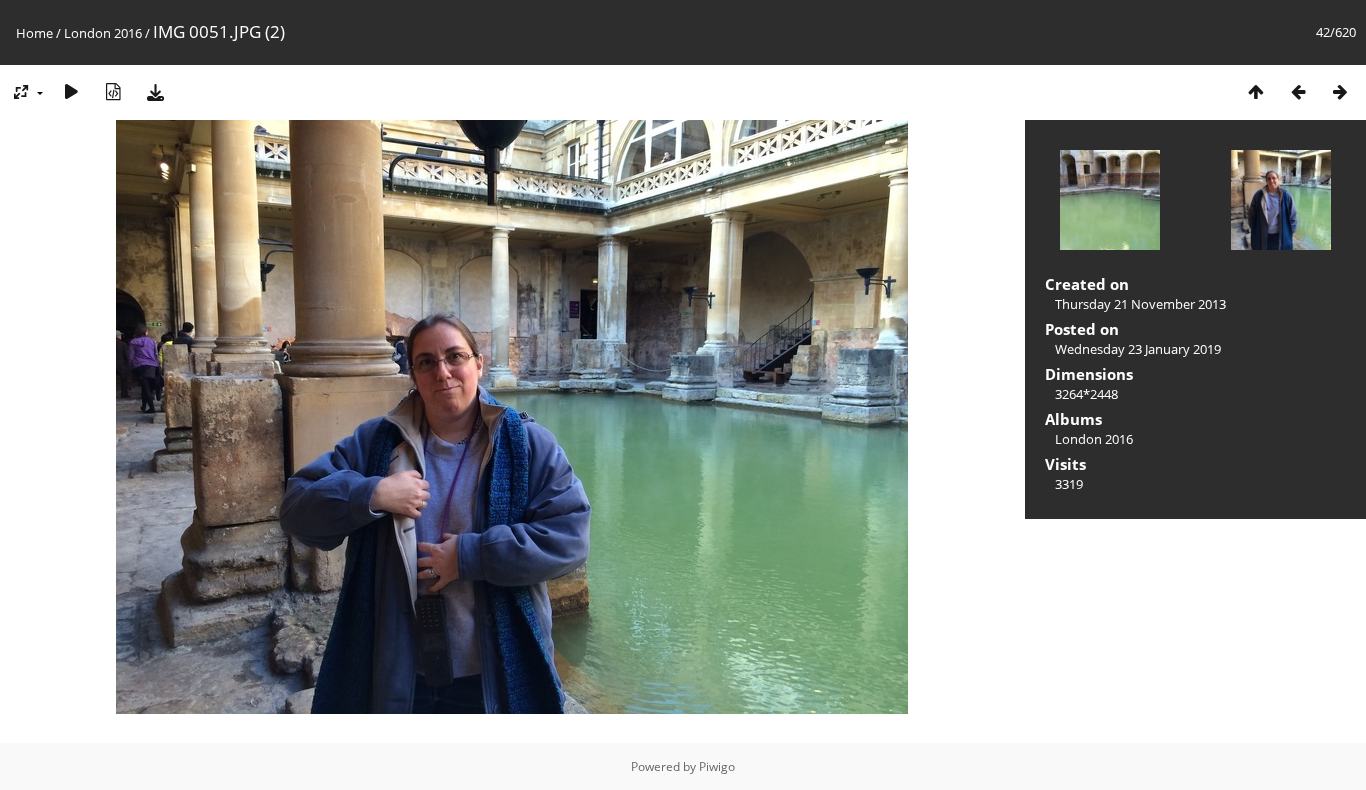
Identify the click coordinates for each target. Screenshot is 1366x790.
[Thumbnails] (1256, 91)
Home (34, 33)
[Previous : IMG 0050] (1298, 91)
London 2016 (103, 33)
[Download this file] (155, 91)
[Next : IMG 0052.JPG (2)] (1340, 91)
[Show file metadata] (113, 91)
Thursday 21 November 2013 (1140, 304)
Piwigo (717, 766)
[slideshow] (71, 91)
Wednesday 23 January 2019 (1138, 349)
